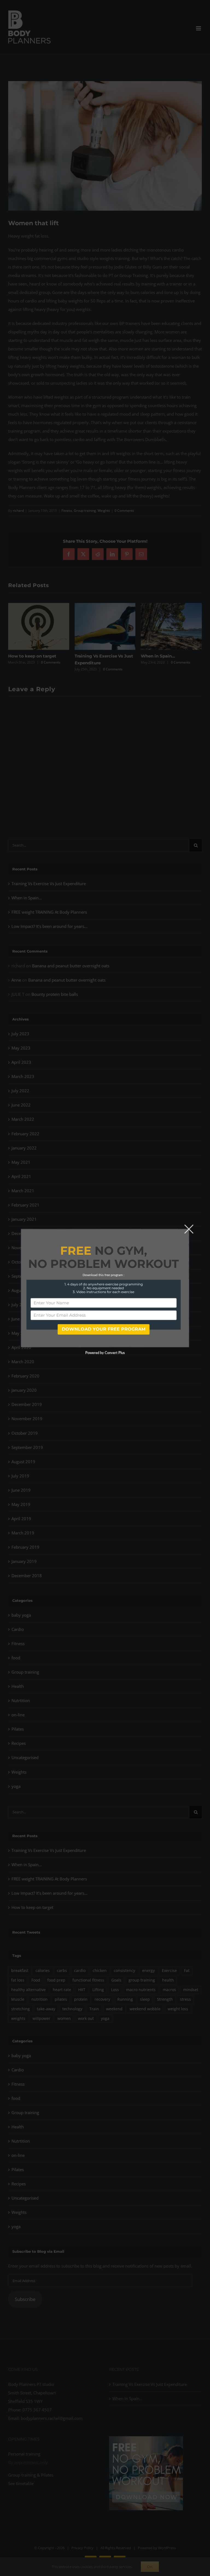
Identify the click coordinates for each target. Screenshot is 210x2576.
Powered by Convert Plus (105, 1353)
